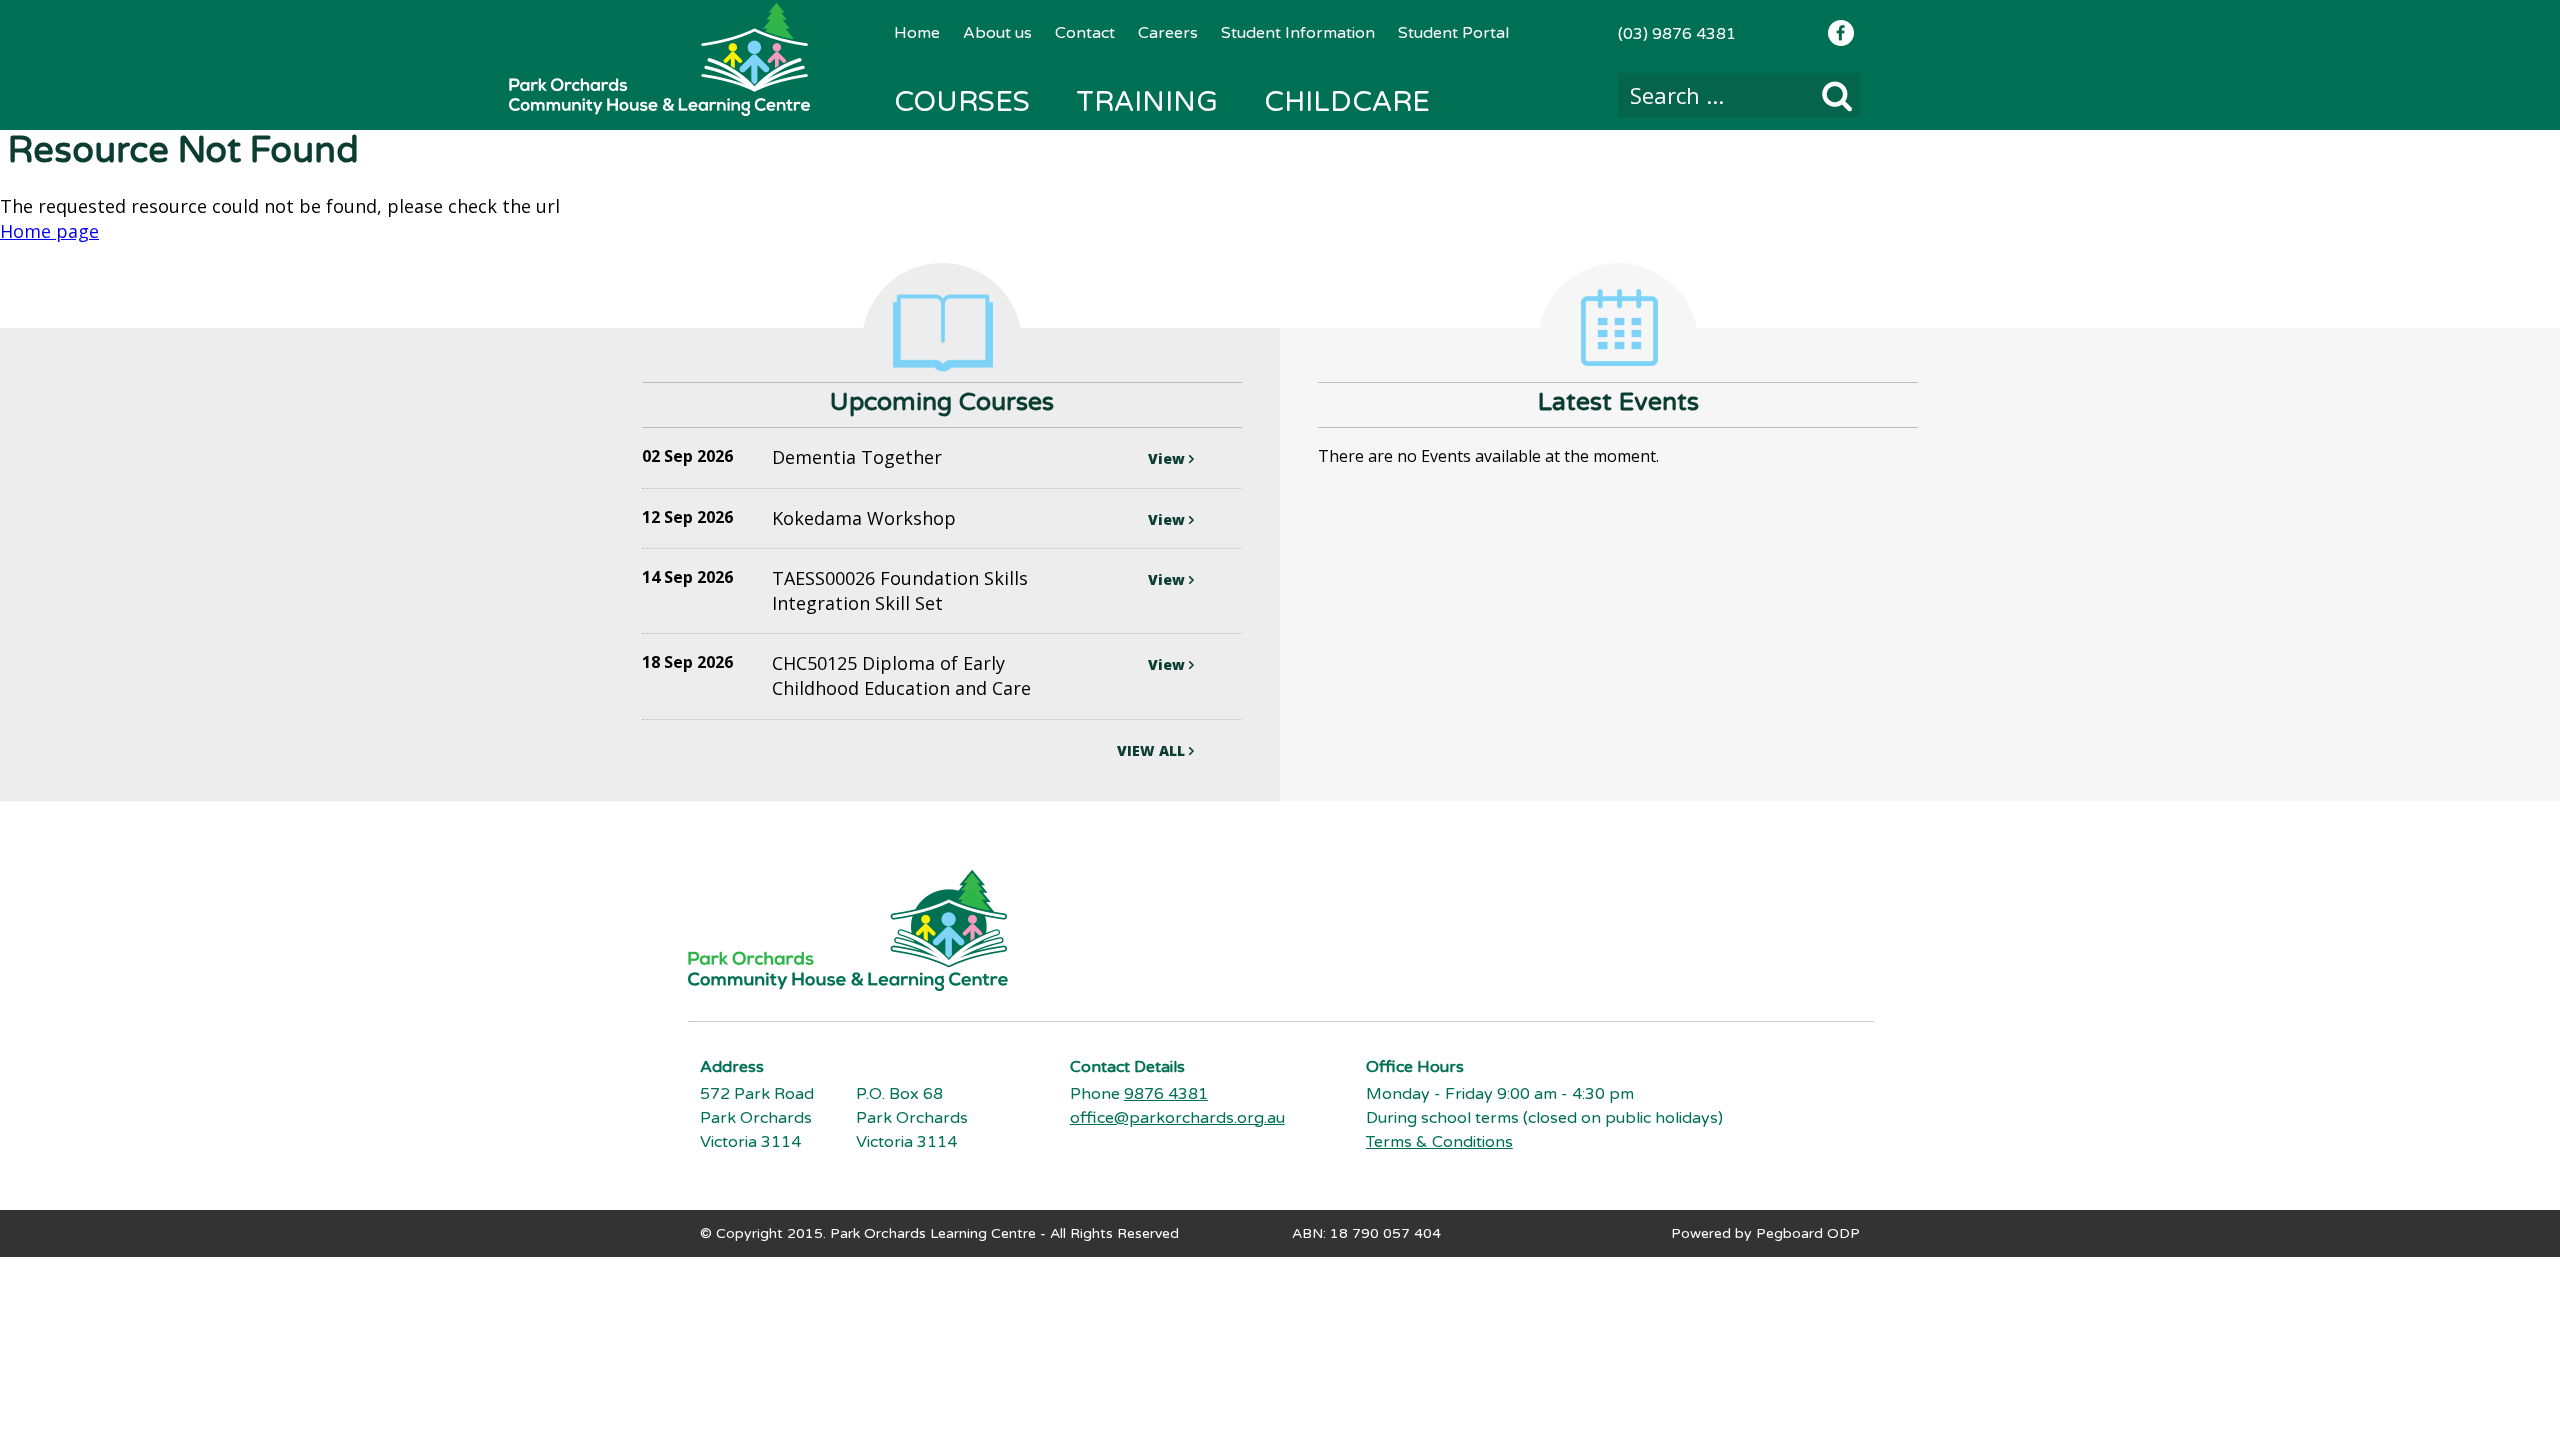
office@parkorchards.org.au (1177, 1118)
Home (917, 33)
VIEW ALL (1153, 750)
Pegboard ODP (1808, 1233)
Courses (962, 102)
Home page (49, 231)
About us (997, 33)
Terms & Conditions (1439, 1142)
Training (1147, 102)
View (1168, 458)
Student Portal (1453, 33)
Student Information (1298, 33)
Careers (1168, 33)
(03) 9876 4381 (1677, 34)
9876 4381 (1166, 1094)
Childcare (1347, 102)
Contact (1085, 33)
